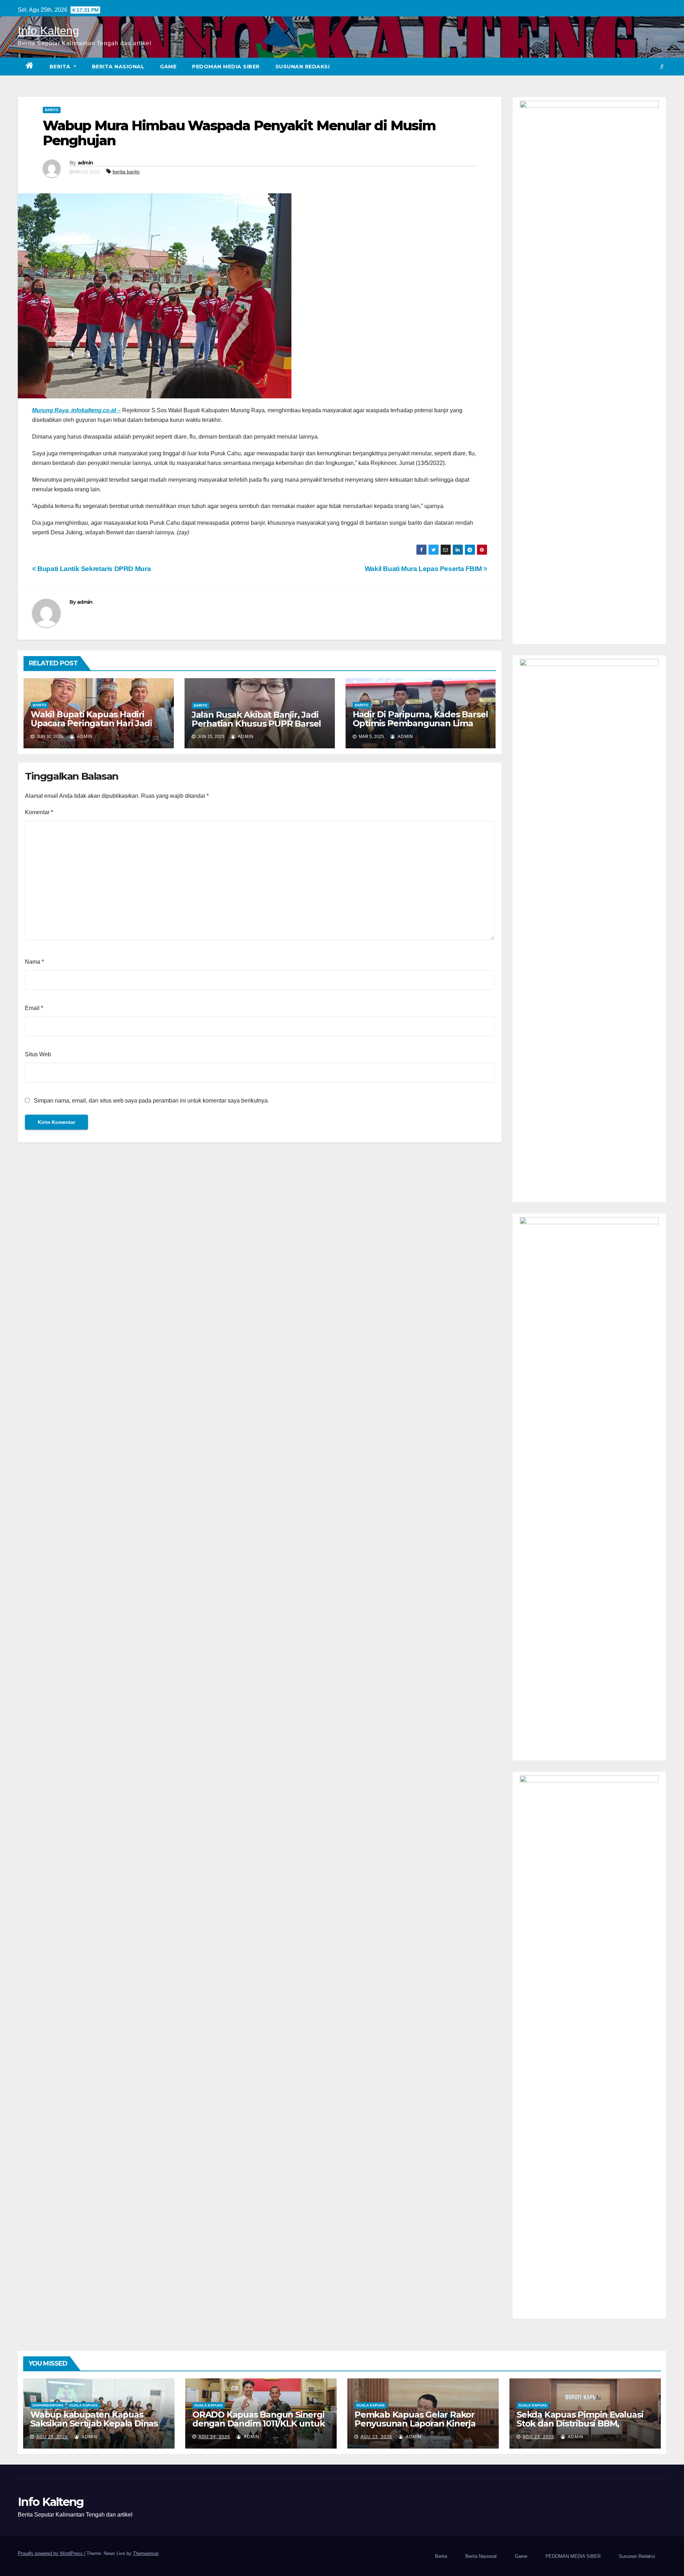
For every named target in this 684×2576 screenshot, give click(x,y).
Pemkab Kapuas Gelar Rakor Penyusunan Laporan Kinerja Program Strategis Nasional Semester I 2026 (415, 2428)
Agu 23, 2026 (376, 2437)
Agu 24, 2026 (214, 2437)
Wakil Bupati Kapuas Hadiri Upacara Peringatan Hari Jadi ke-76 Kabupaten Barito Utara (93, 723)
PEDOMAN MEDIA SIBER (226, 67)
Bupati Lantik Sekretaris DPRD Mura (93, 569)
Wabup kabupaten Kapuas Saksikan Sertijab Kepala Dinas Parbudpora (94, 2423)
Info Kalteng (48, 31)
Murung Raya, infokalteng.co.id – (76, 410)
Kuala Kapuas (84, 2405)
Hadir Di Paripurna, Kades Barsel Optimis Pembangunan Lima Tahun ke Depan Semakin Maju (421, 723)
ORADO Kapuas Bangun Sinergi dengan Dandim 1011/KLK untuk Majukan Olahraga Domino (258, 2423)
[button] (662, 66)
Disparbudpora (48, 2405)
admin (85, 163)
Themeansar (146, 2553)
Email (34, 1008)
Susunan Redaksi (303, 67)
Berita (61, 67)
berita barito (126, 172)
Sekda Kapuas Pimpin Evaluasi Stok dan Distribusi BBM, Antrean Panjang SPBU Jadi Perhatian (580, 2428)
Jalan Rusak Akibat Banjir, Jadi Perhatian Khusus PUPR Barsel (256, 719)
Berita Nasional (118, 67)
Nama (34, 962)
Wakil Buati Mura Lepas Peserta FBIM (424, 569)
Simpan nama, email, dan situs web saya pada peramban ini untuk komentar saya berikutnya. (151, 1101)
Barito (52, 110)
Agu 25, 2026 (52, 2437)
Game (168, 67)
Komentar (39, 812)
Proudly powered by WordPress (51, 2553)
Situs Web (38, 1054)
